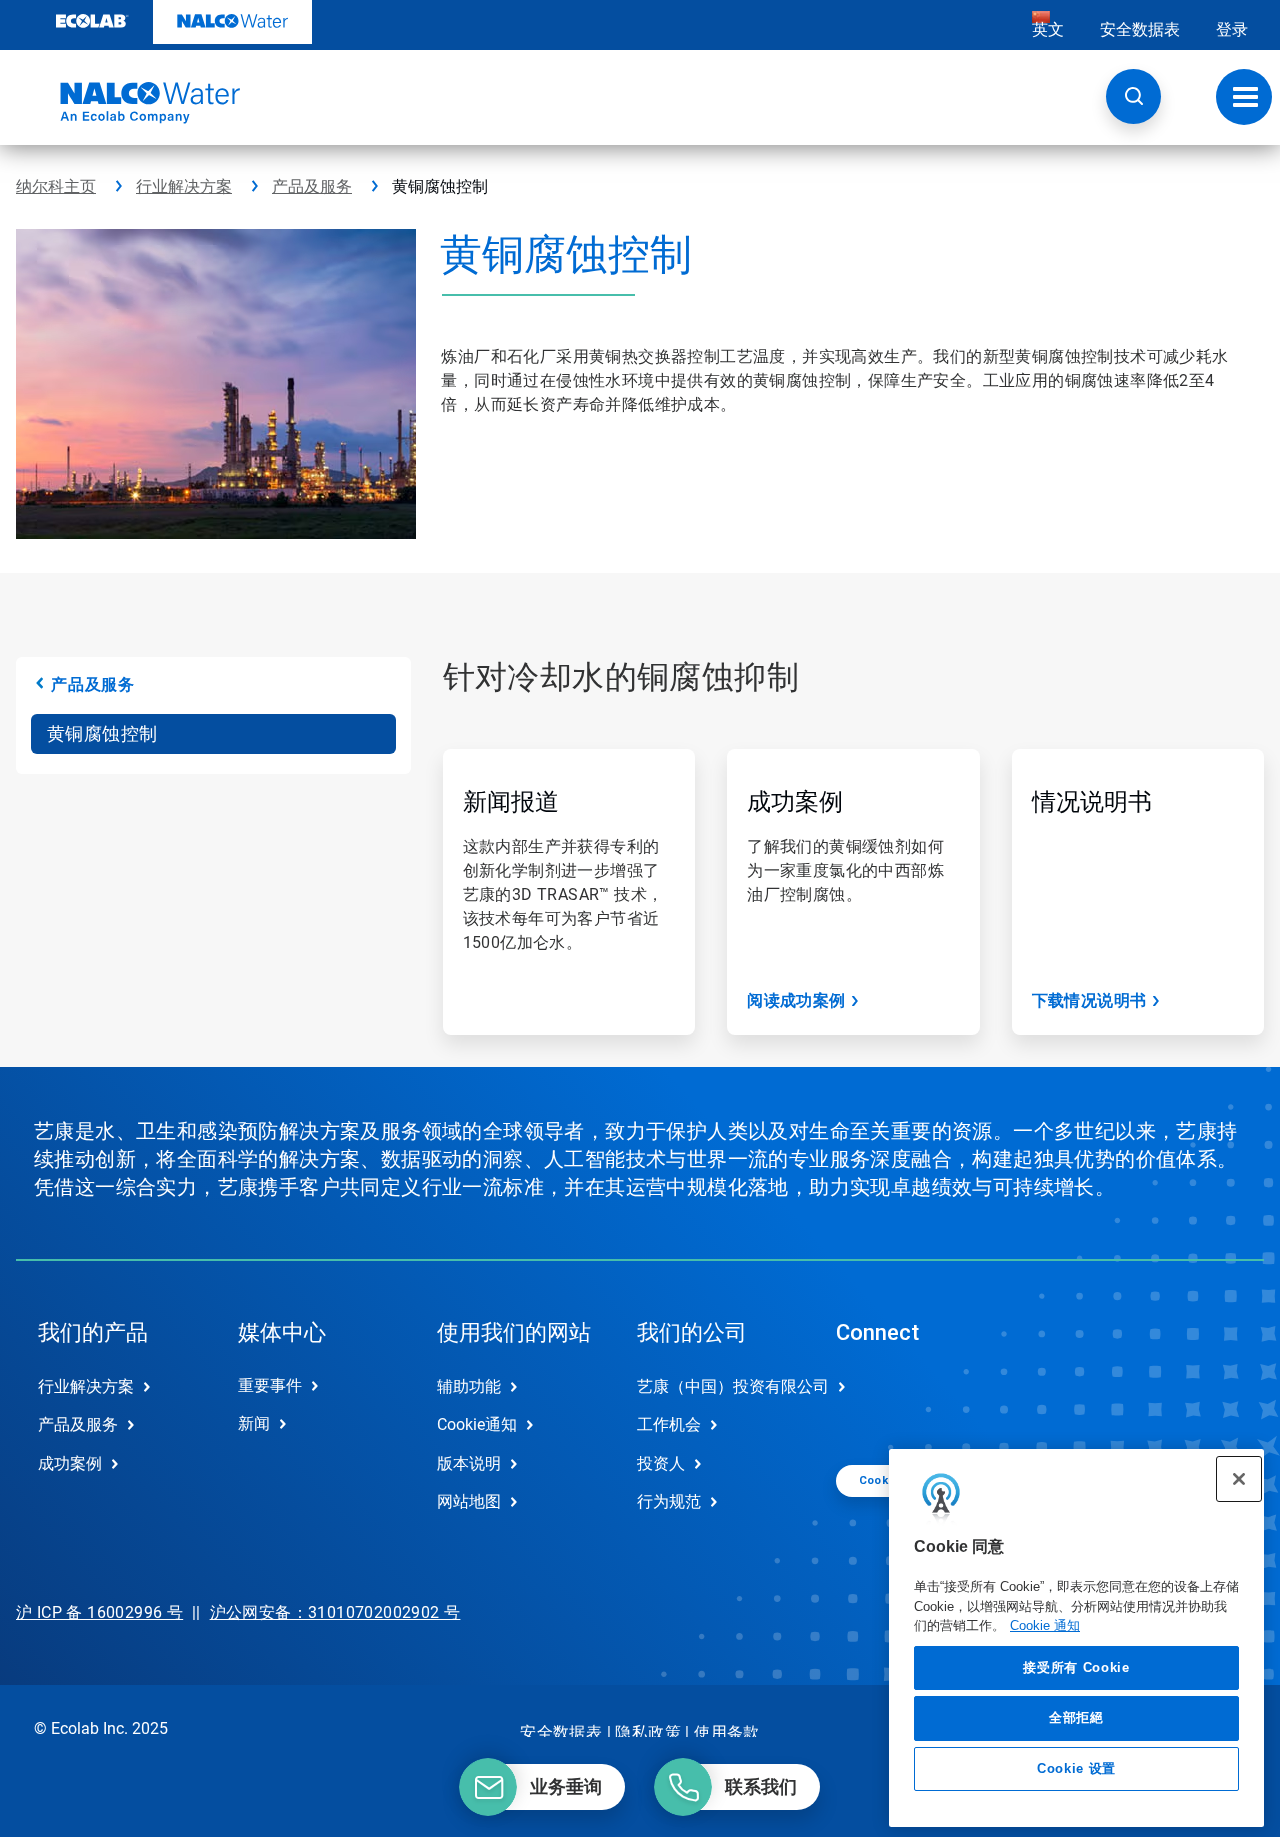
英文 (1048, 29)
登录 (1232, 29)
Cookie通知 (477, 1424)
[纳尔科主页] (128, 103)
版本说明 (469, 1463)
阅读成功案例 (796, 1000)
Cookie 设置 (1076, 1768)
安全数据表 (1140, 29)
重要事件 (270, 1385)
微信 (866, 1403)
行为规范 (669, 1501)
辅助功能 (469, 1386)
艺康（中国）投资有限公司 (716, 1386)
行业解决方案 (184, 186)
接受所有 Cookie (1076, 1667)
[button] (1133, 96)
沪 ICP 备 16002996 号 (99, 1612)
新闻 (254, 1423)
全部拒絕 (1076, 1717)
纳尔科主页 (56, 186)
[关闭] (1239, 1479)
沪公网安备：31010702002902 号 (335, 1612)
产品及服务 (312, 186)
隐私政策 (648, 1732)
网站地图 (469, 1501)
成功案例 (795, 802)
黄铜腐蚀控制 (102, 733)
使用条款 (727, 1732)
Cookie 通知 (1045, 1625)
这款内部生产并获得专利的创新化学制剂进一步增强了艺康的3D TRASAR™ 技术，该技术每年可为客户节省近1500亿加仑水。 (563, 894)
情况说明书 (1092, 802)
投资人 (661, 1463)
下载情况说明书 (1089, 1000)
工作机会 (669, 1424)
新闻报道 (511, 802)
